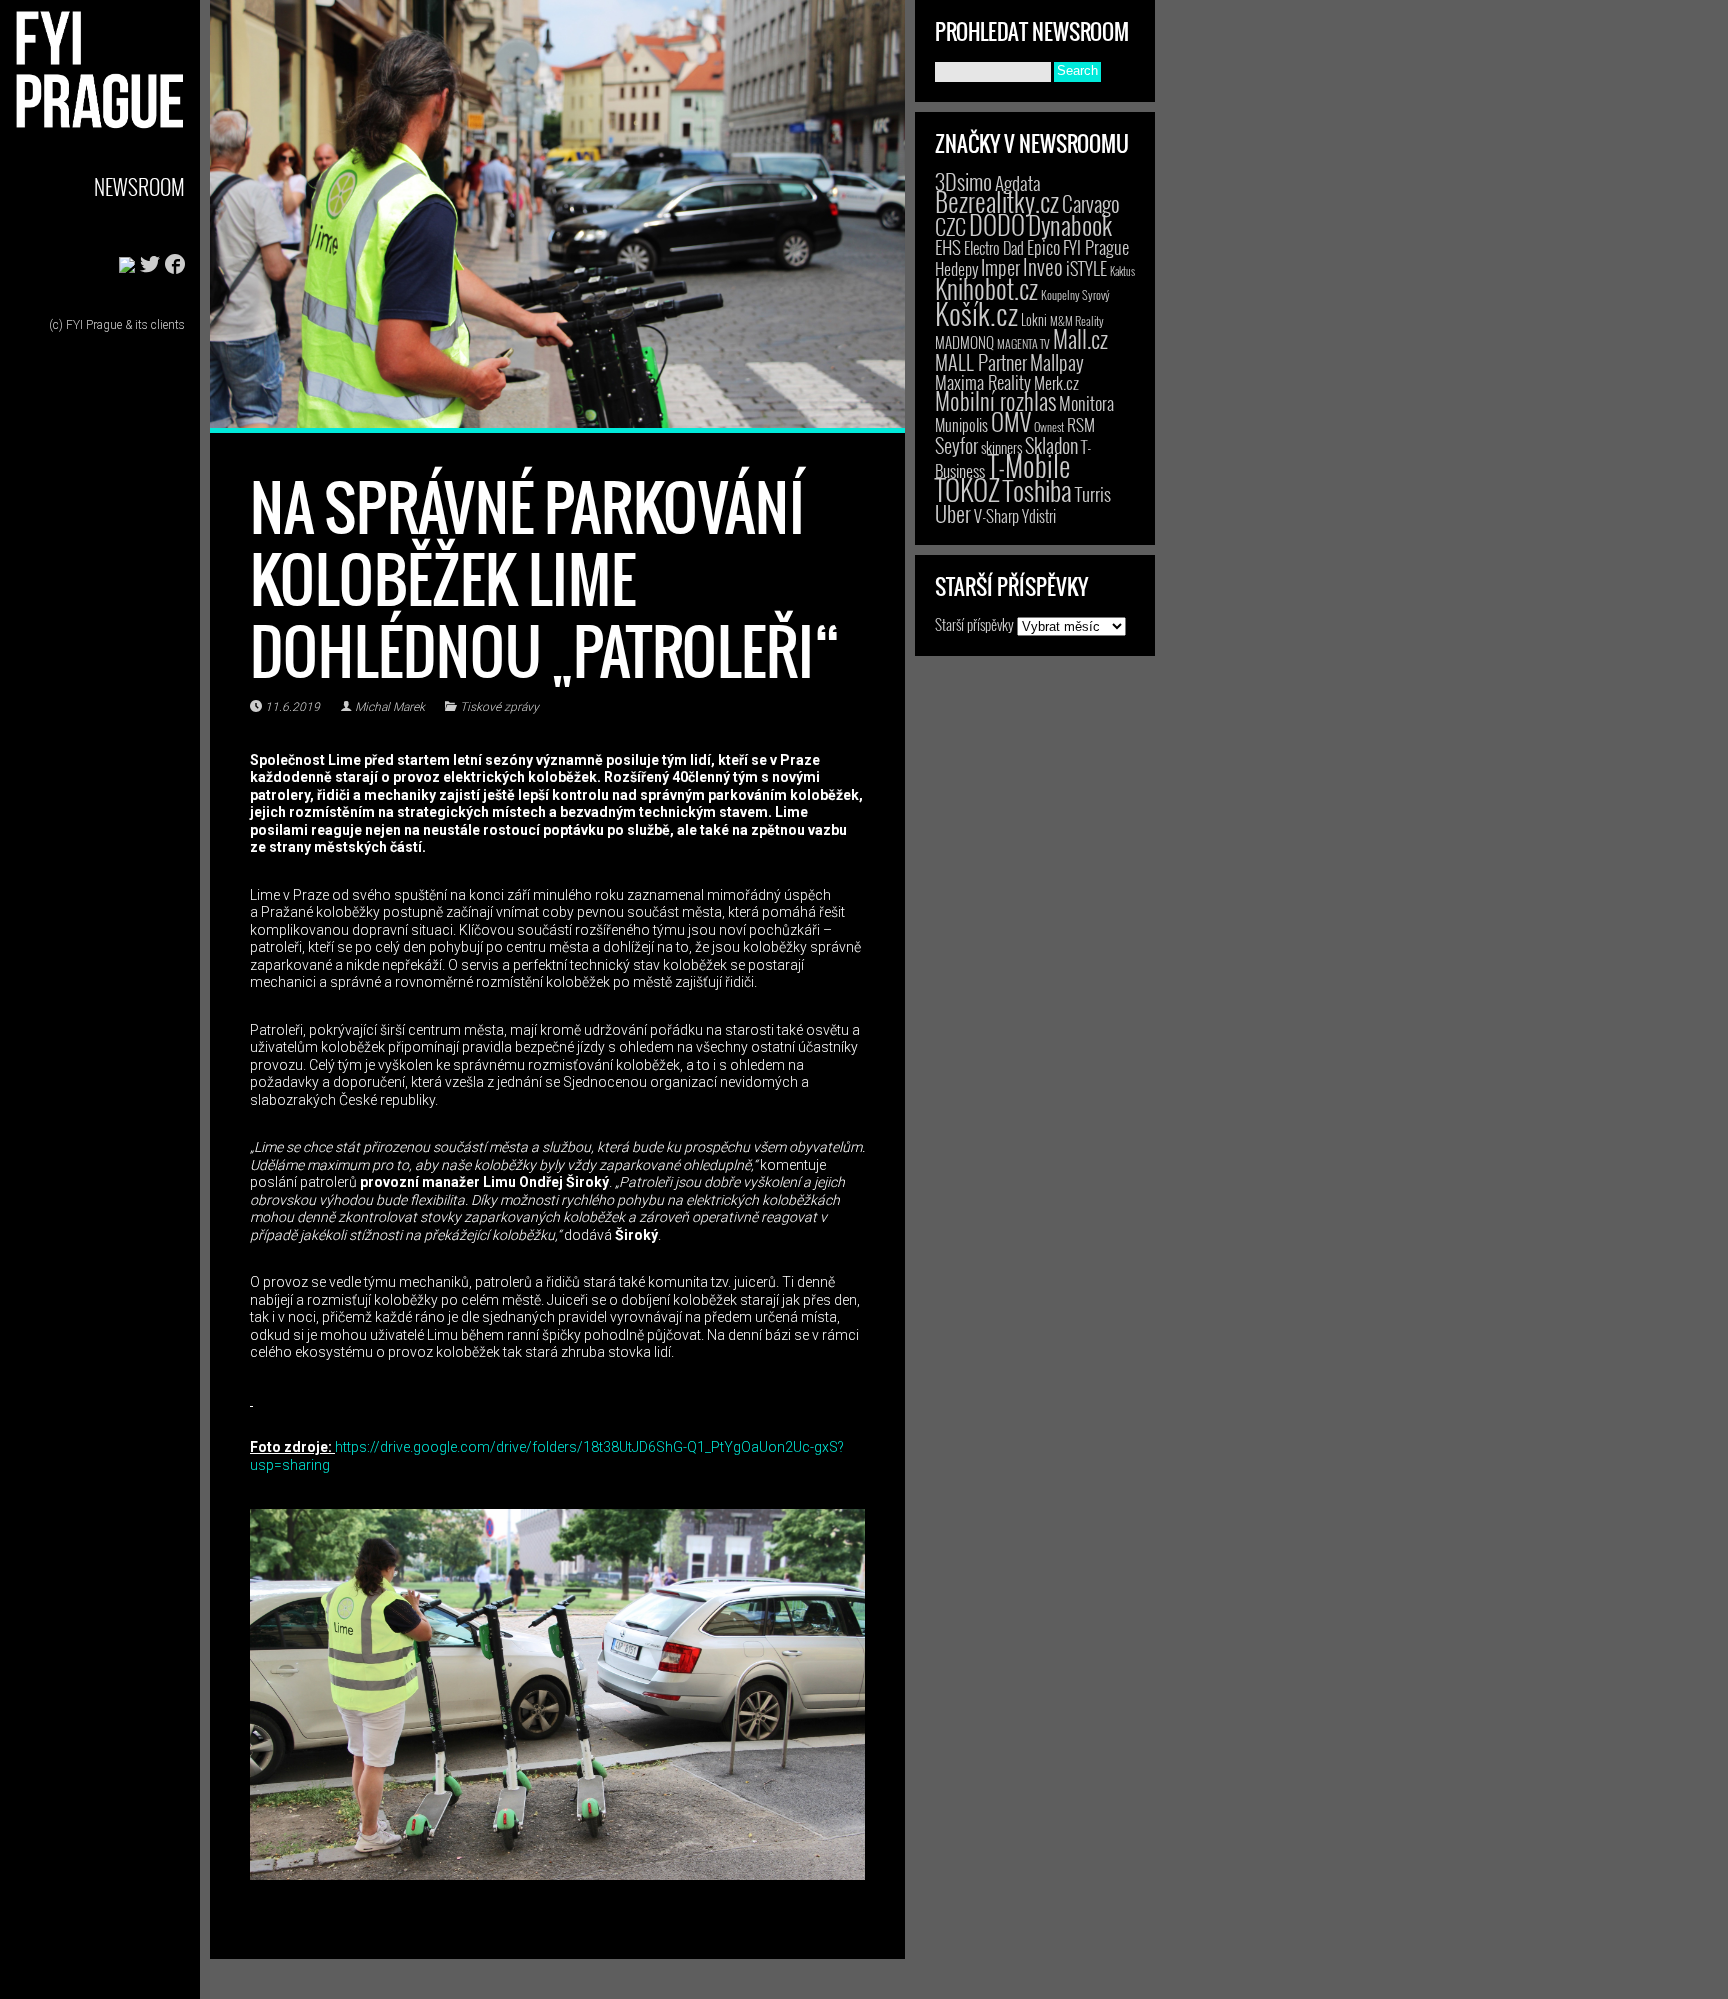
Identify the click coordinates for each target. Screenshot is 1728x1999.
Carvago (1091, 203)
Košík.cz (976, 312)
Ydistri (1039, 516)
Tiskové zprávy (499, 707)
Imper (1000, 267)
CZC (950, 226)
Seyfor (956, 445)
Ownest (1049, 426)
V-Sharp (996, 515)
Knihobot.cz (986, 288)
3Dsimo (963, 181)
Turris (1093, 493)
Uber (953, 513)
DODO (997, 224)
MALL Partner (981, 362)
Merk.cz (1056, 382)
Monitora (1086, 402)
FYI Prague (1096, 246)
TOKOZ (967, 489)
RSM (1081, 424)
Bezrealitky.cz (997, 201)
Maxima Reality (983, 382)
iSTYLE (1086, 268)
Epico (1043, 246)
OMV (1011, 421)
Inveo (1043, 266)
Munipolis (961, 425)
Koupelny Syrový (1075, 294)
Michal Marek (390, 707)
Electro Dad (994, 248)
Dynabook (1070, 224)
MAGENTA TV (1023, 343)
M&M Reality (1077, 320)
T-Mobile (1029, 465)
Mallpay (1057, 362)
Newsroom (139, 186)
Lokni (1034, 319)
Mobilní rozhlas (995, 400)
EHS (948, 246)
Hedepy (956, 268)
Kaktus (1122, 271)
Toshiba (1037, 490)
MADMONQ (964, 342)
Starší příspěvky (974, 624)
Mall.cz (1080, 339)
